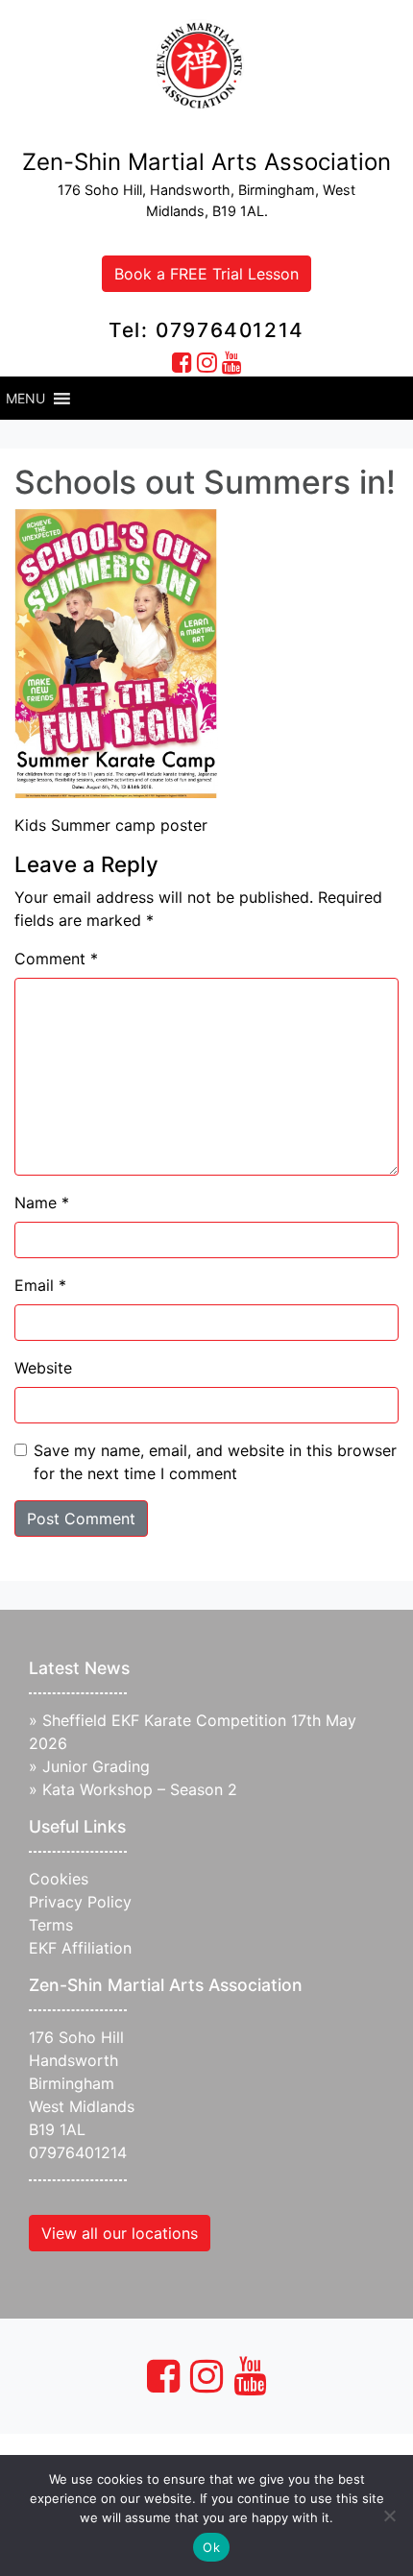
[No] (389, 2515)
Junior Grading (96, 1766)
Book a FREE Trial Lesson (206, 274)
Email (40, 1285)
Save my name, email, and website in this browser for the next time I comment (215, 1462)
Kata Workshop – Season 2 (140, 1789)
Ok (211, 2547)
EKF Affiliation (80, 1948)
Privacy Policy (80, 1902)
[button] (25, 399)
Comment (56, 959)
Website (43, 1368)
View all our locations (120, 2233)
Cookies (59, 1879)
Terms (51, 1925)
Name (42, 1203)
